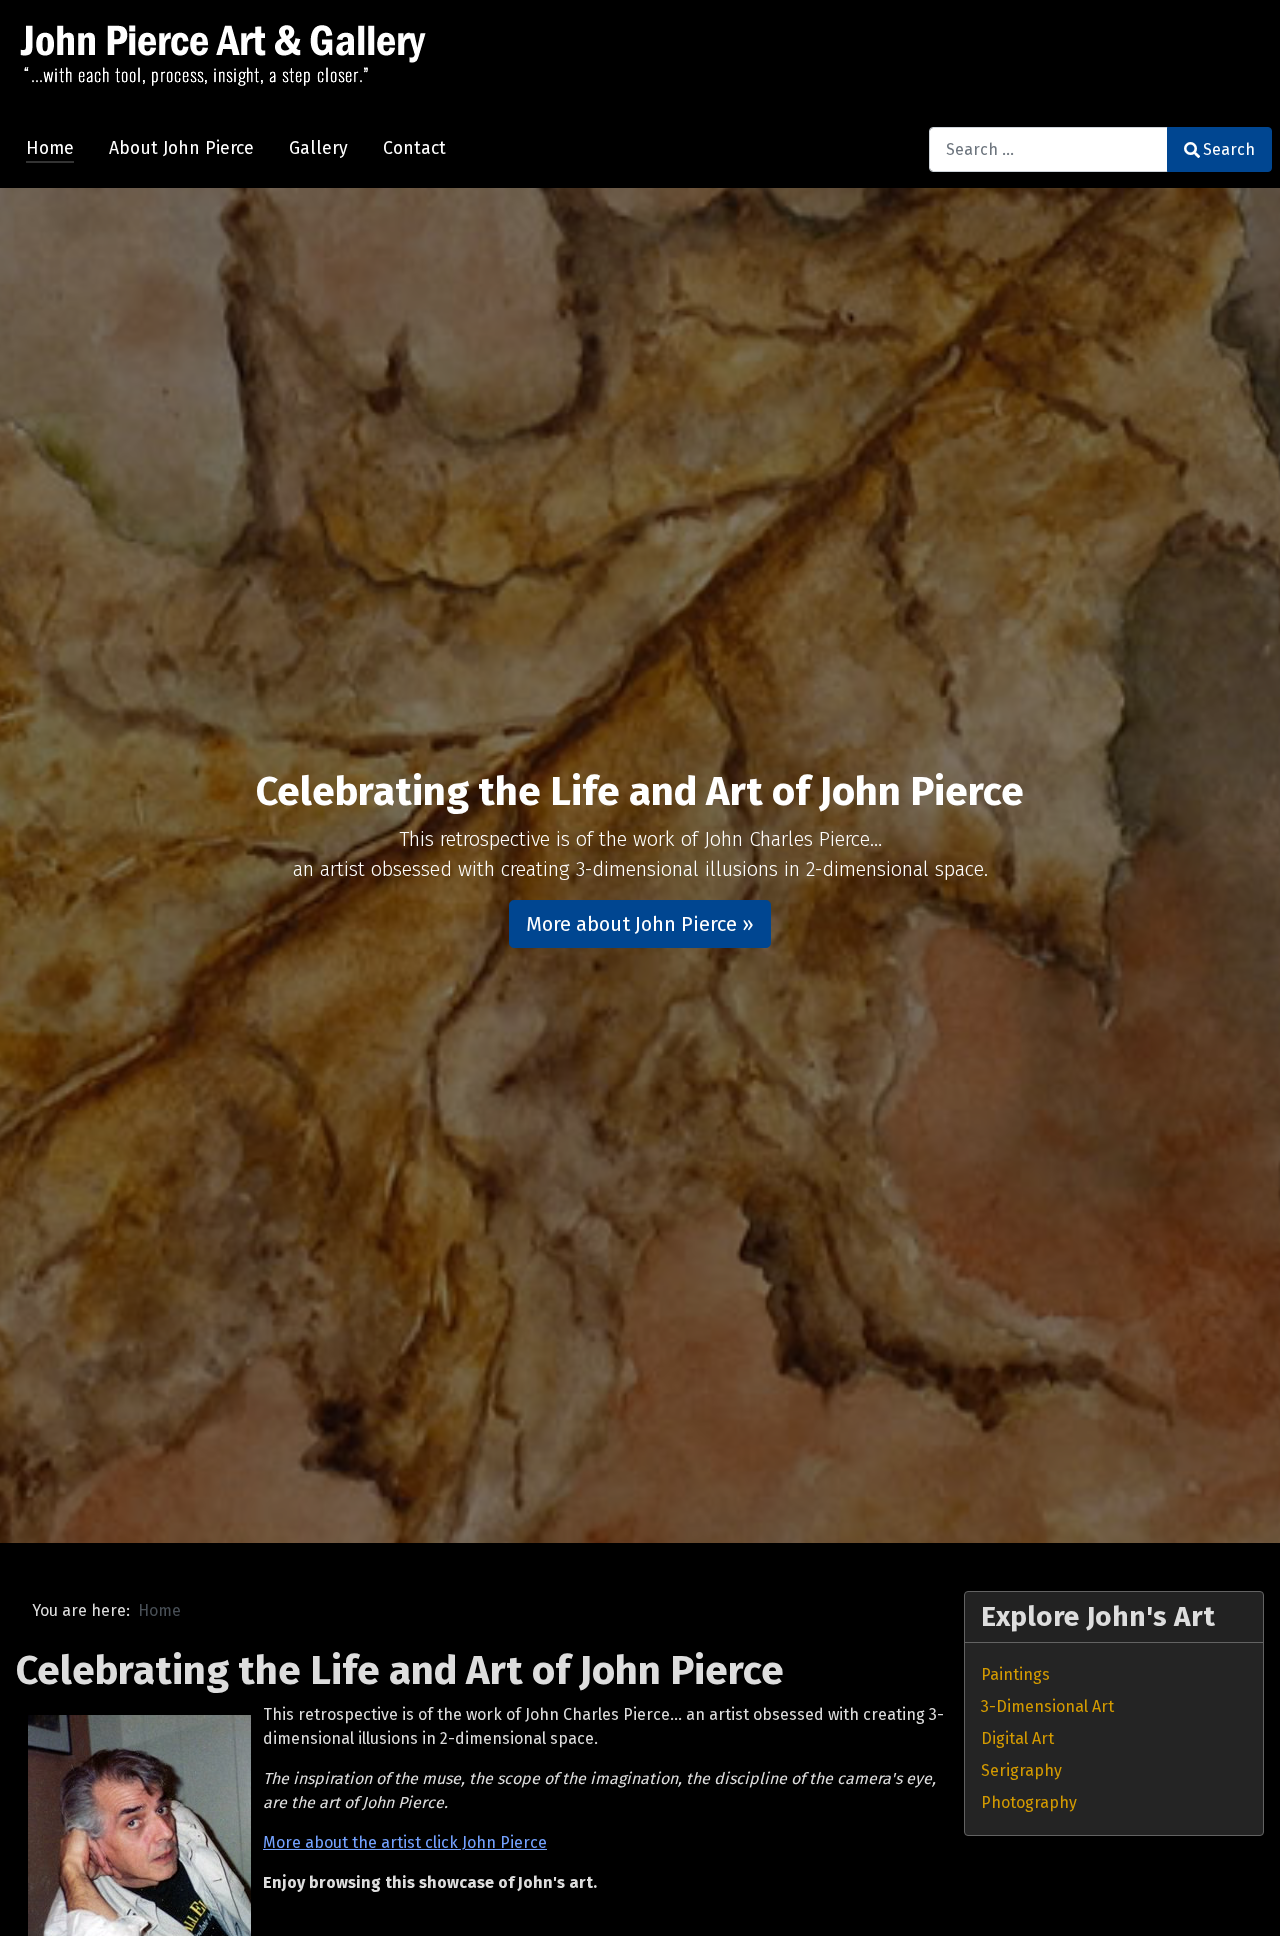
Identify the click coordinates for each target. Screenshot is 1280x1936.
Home (50, 148)
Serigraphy (1021, 1770)
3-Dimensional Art (1047, 1706)
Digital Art (1017, 1738)
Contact (414, 148)
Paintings (1015, 1674)
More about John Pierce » (640, 924)
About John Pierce (181, 148)
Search (1229, 149)
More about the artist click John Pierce (405, 1842)
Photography (1029, 1802)
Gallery (318, 148)
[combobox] (1048, 149)
